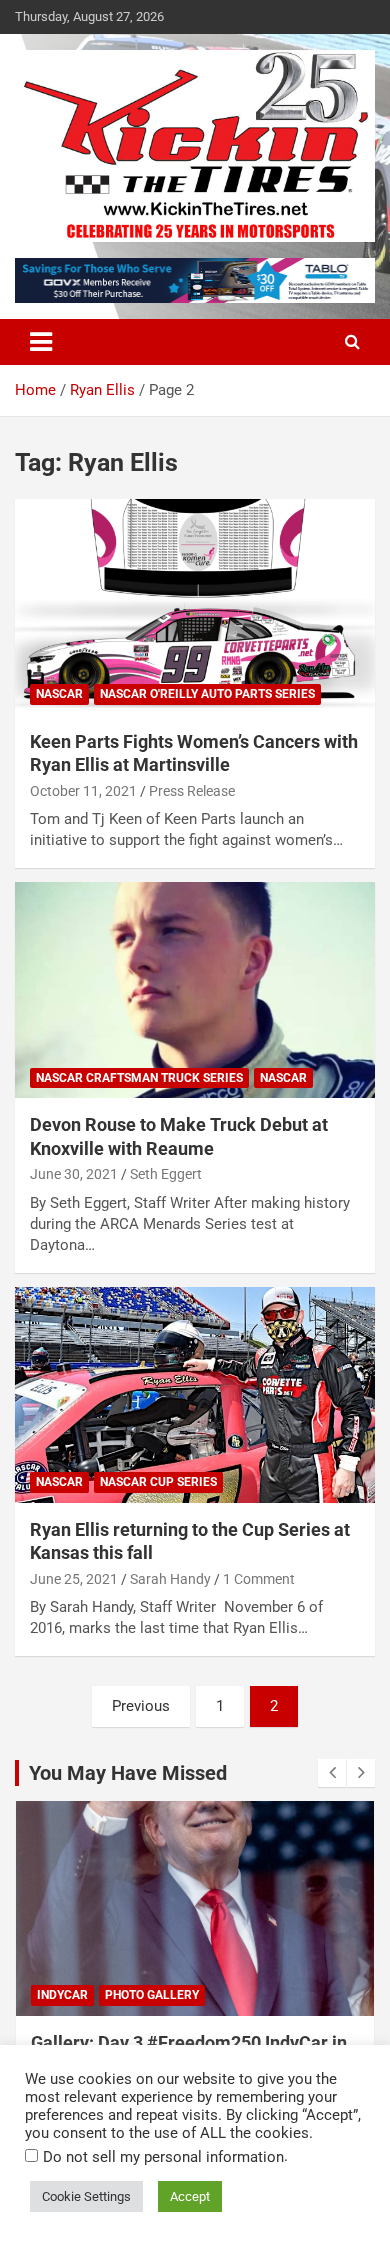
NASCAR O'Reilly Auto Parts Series (207, 694)
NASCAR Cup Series (158, 1482)
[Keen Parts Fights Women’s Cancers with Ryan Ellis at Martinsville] (195, 606)
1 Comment (259, 1579)
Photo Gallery (152, 1995)
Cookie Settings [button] (86, 2196)
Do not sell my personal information (163, 2157)
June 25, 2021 (74, 1579)
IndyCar (62, 1995)
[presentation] (332, 1773)
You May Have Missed (128, 1773)
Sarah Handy (170, 1579)
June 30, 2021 (74, 1174)
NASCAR (59, 694)
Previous (141, 1706)
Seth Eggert (166, 1174)
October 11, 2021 (83, 791)
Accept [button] (190, 2196)
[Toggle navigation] (41, 342)
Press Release (192, 791)
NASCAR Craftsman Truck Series (139, 1078)
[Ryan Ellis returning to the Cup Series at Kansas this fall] (195, 1394)
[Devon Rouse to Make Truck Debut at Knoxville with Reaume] (195, 990)
